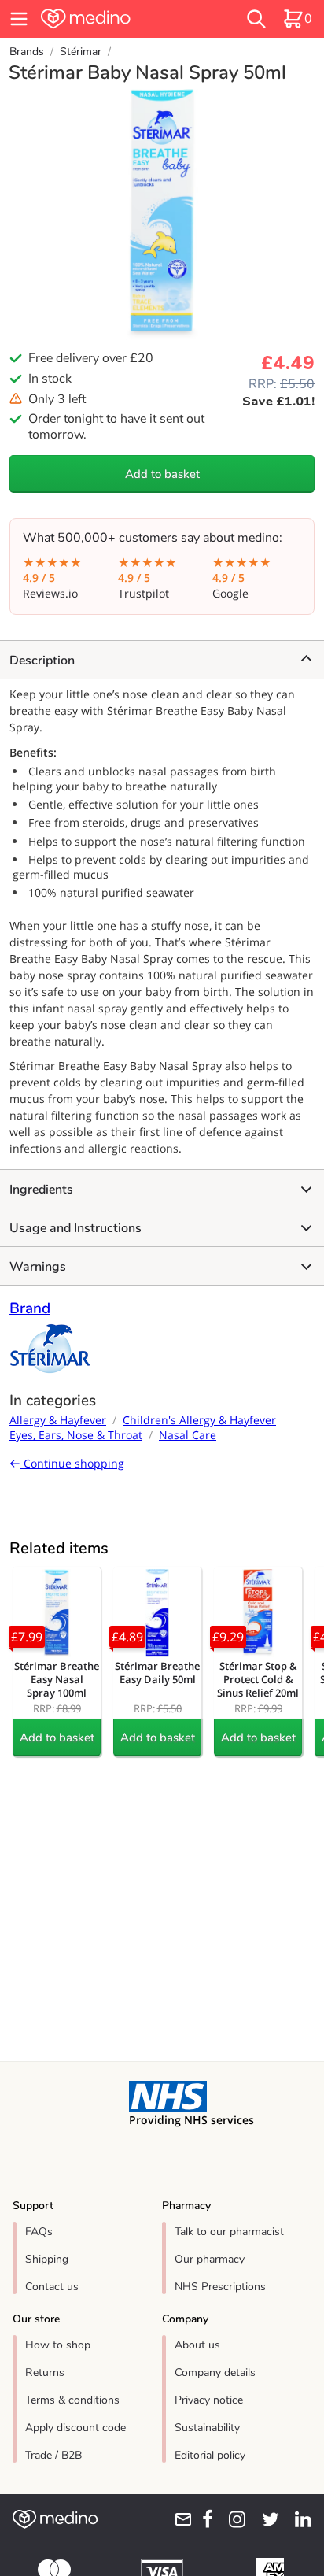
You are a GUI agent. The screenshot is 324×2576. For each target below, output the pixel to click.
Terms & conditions (72, 2400)
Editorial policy (210, 2455)
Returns (45, 2372)
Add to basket (162, 474)
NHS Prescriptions (220, 2287)
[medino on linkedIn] (298, 2519)
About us (197, 2345)
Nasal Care (188, 1435)
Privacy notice (209, 2400)
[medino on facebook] (203, 2519)
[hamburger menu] (19, 19)
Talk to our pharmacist (229, 2232)
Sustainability (207, 2428)
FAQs (39, 2232)
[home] (114, 19)
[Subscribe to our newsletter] (178, 2519)
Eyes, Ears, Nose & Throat (76, 1435)
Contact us (52, 2287)
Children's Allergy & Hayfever (199, 1420)
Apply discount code (75, 2428)
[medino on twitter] (265, 2519)
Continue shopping (72, 1463)
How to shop (58, 2345)
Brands (27, 52)
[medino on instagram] (232, 2519)
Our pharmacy (210, 2259)
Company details (215, 2372)
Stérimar (81, 52)
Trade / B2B (53, 2455)
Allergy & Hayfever (58, 1420)
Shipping (47, 2259)
